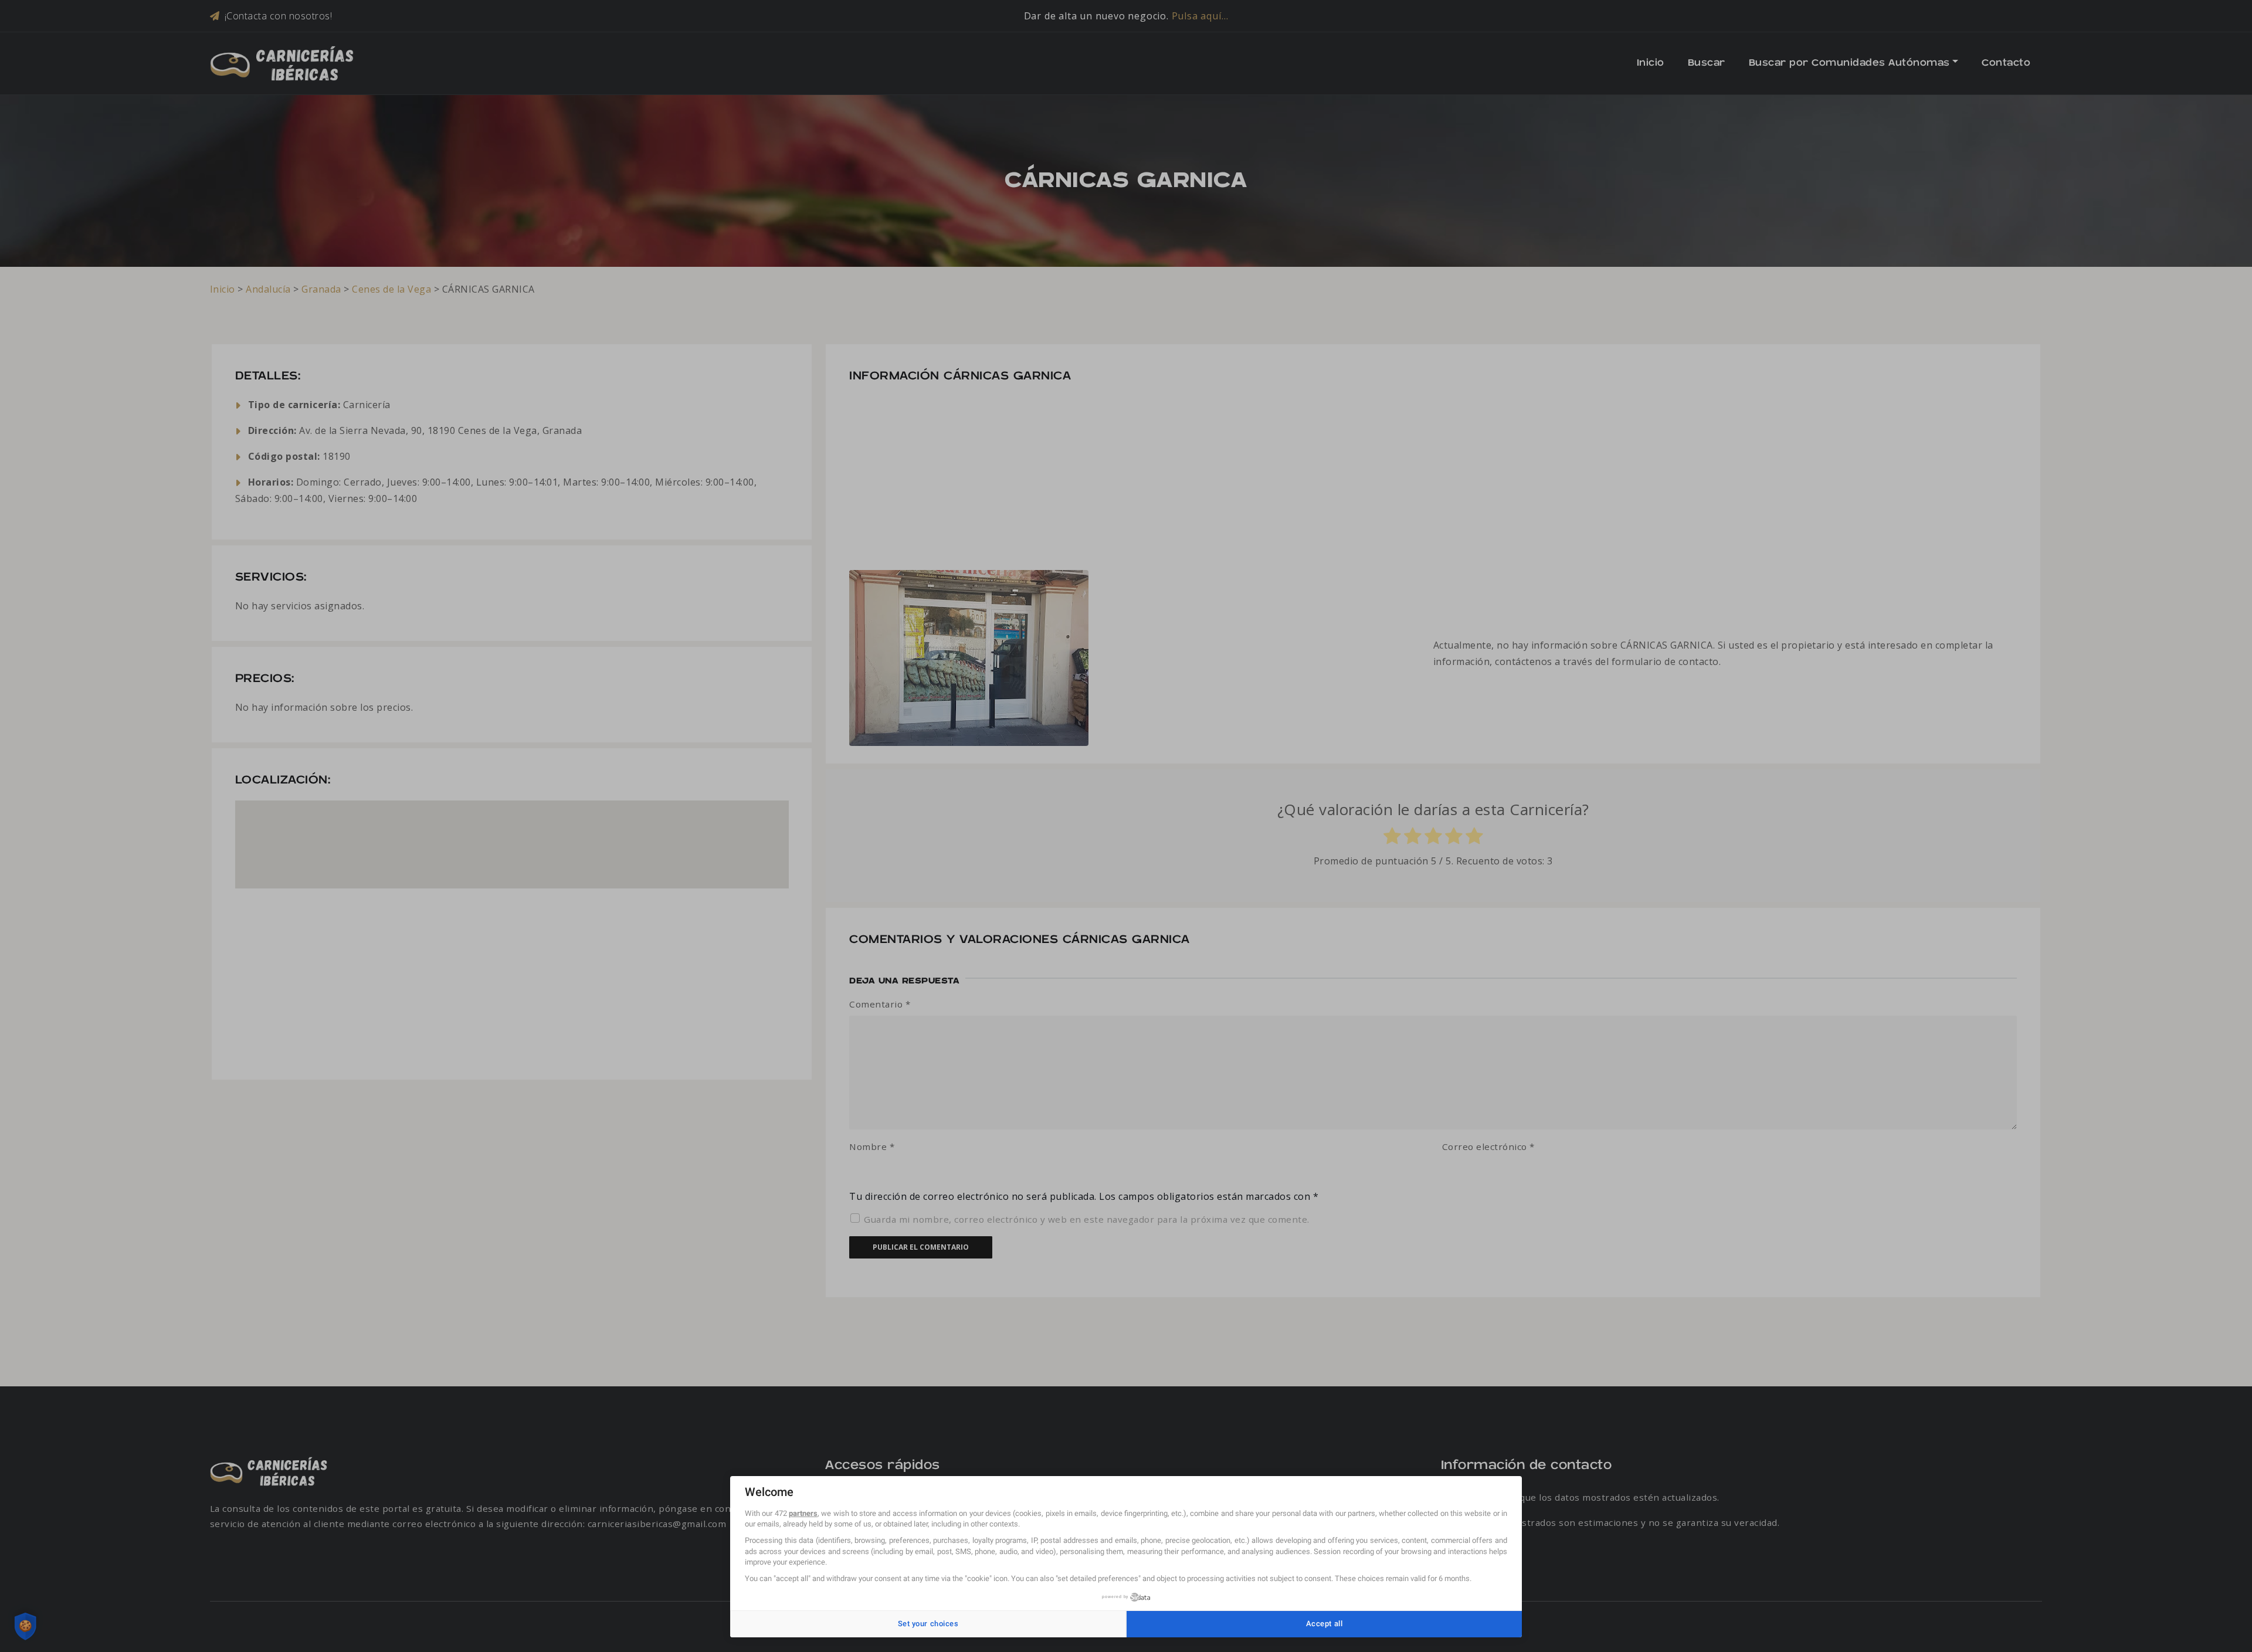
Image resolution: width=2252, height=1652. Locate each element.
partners (803, 1513)
